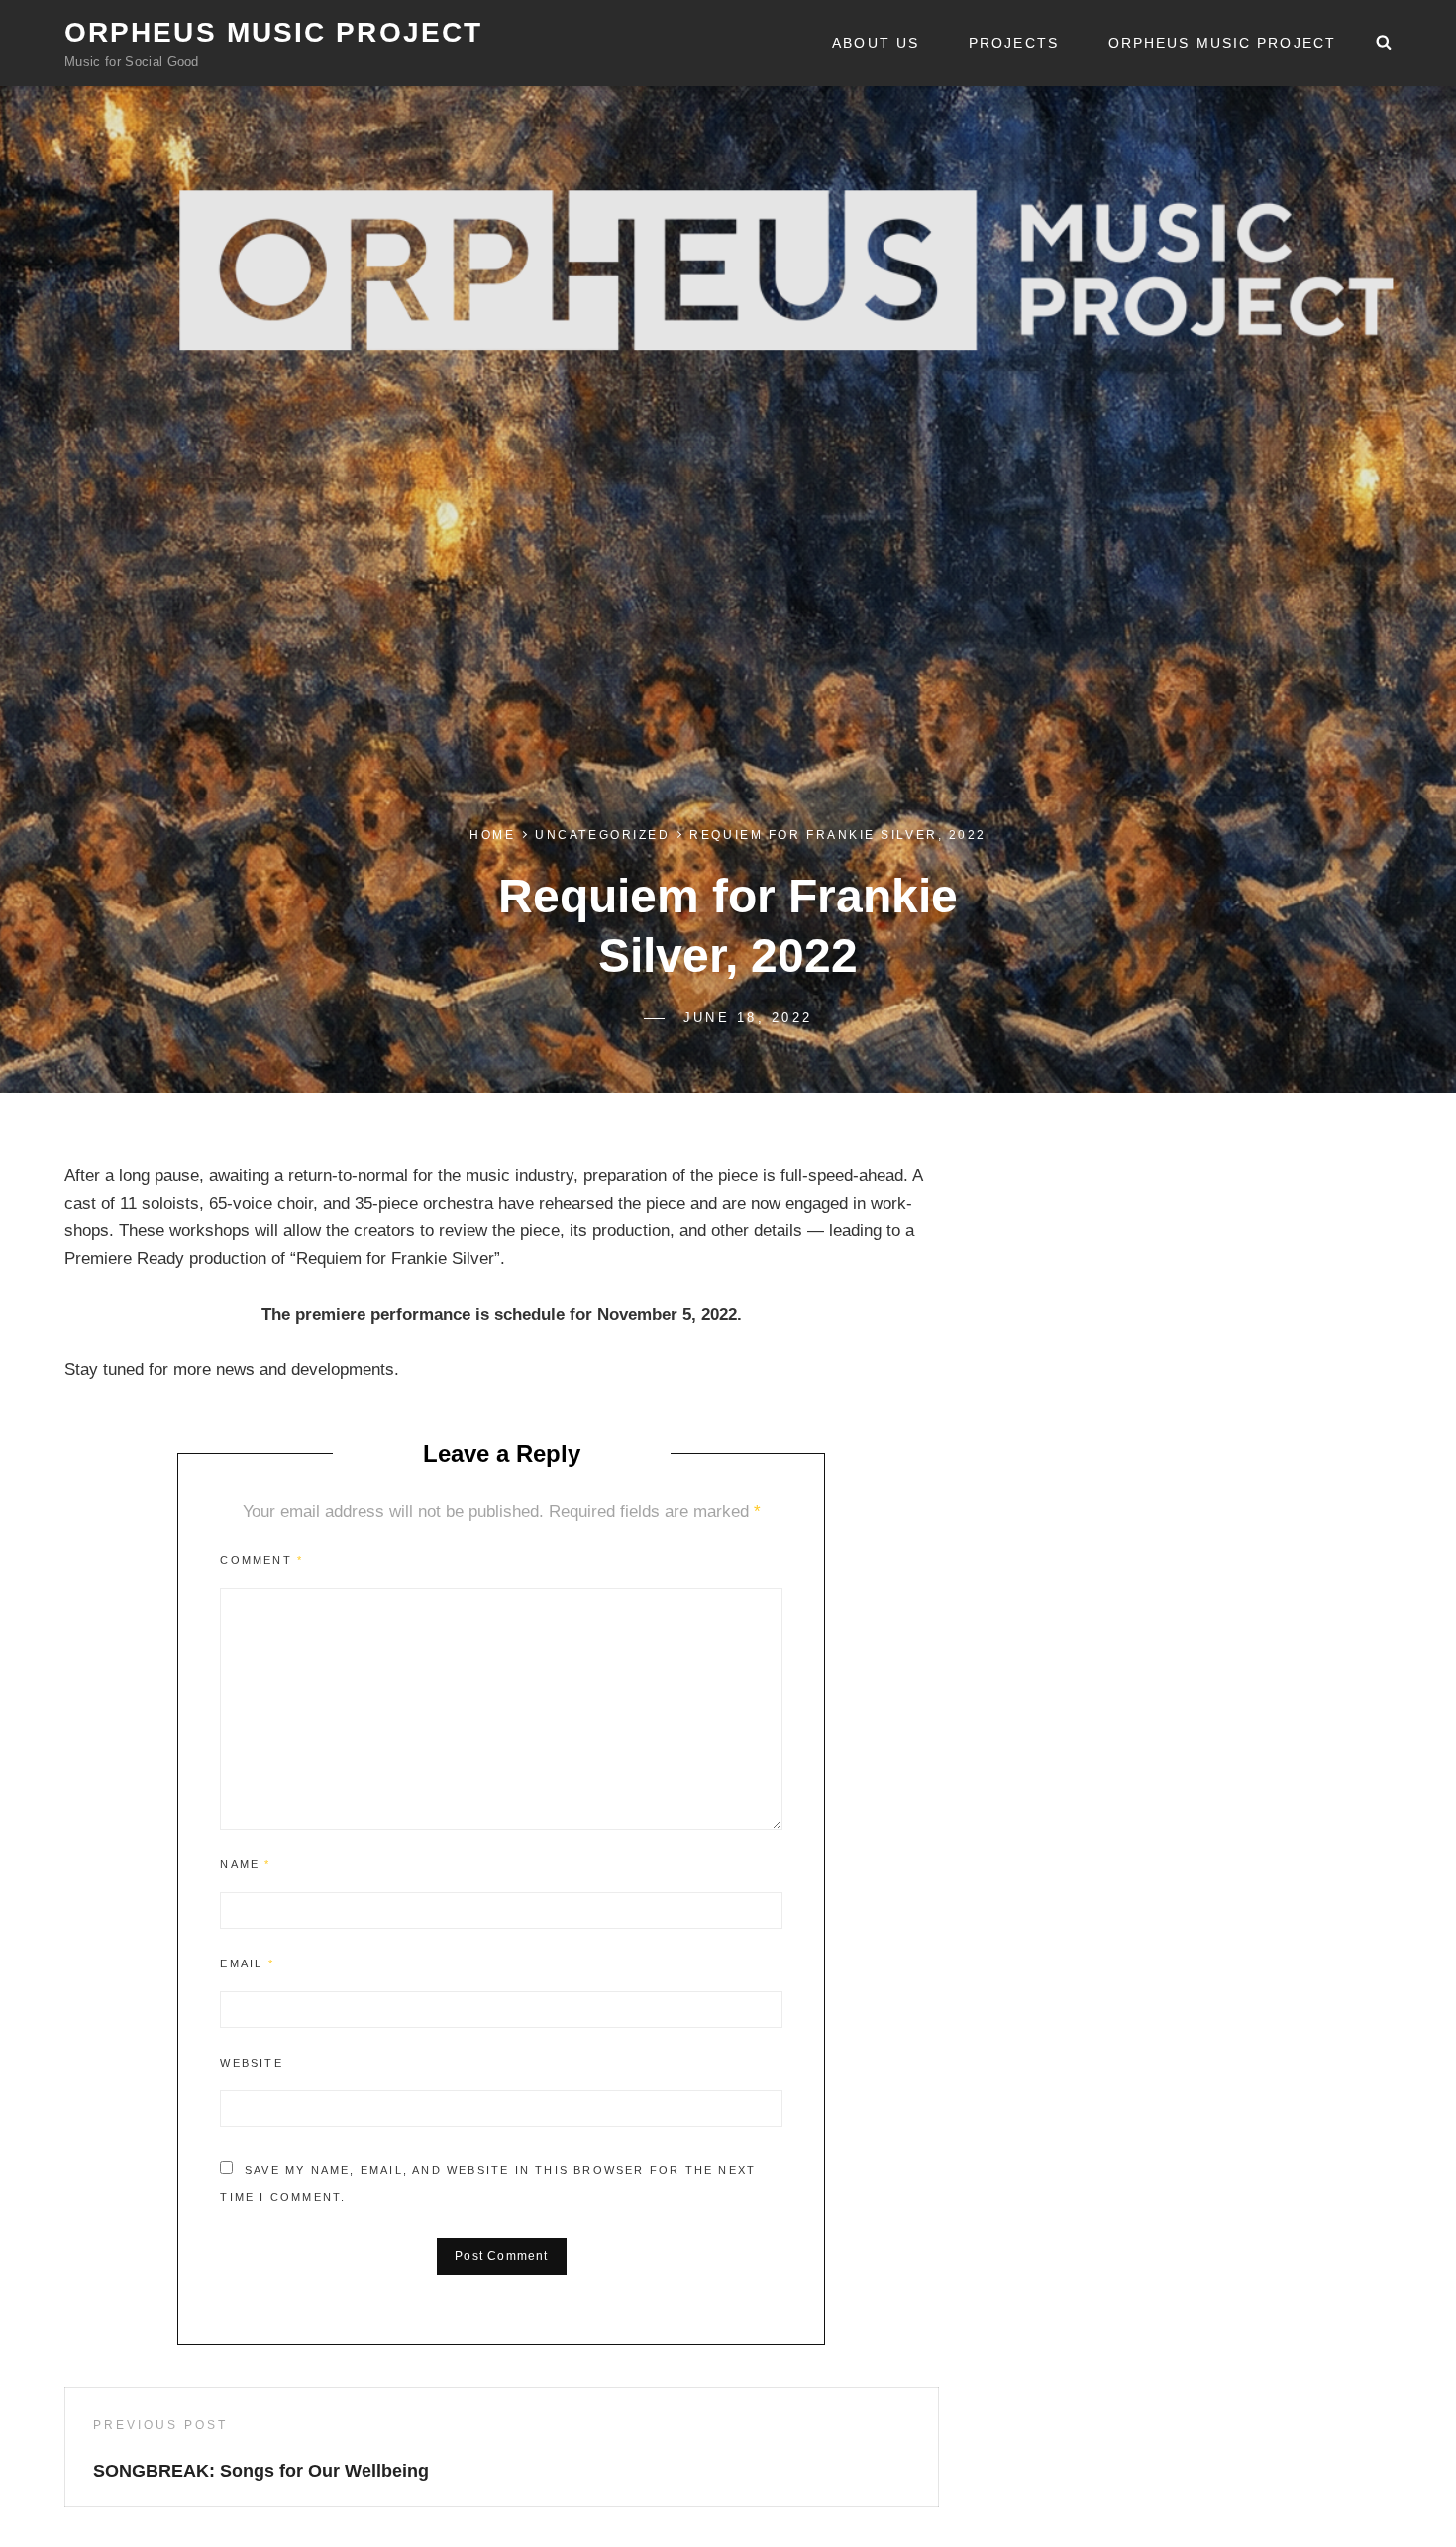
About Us (876, 43)
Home (492, 835)
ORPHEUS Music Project (1222, 43)
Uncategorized (602, 835)
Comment (261, 1560)
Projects (1014, 43)
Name (245, 1864)
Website (251, 2063)
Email (247, 1963)
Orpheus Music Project (273, 32)
